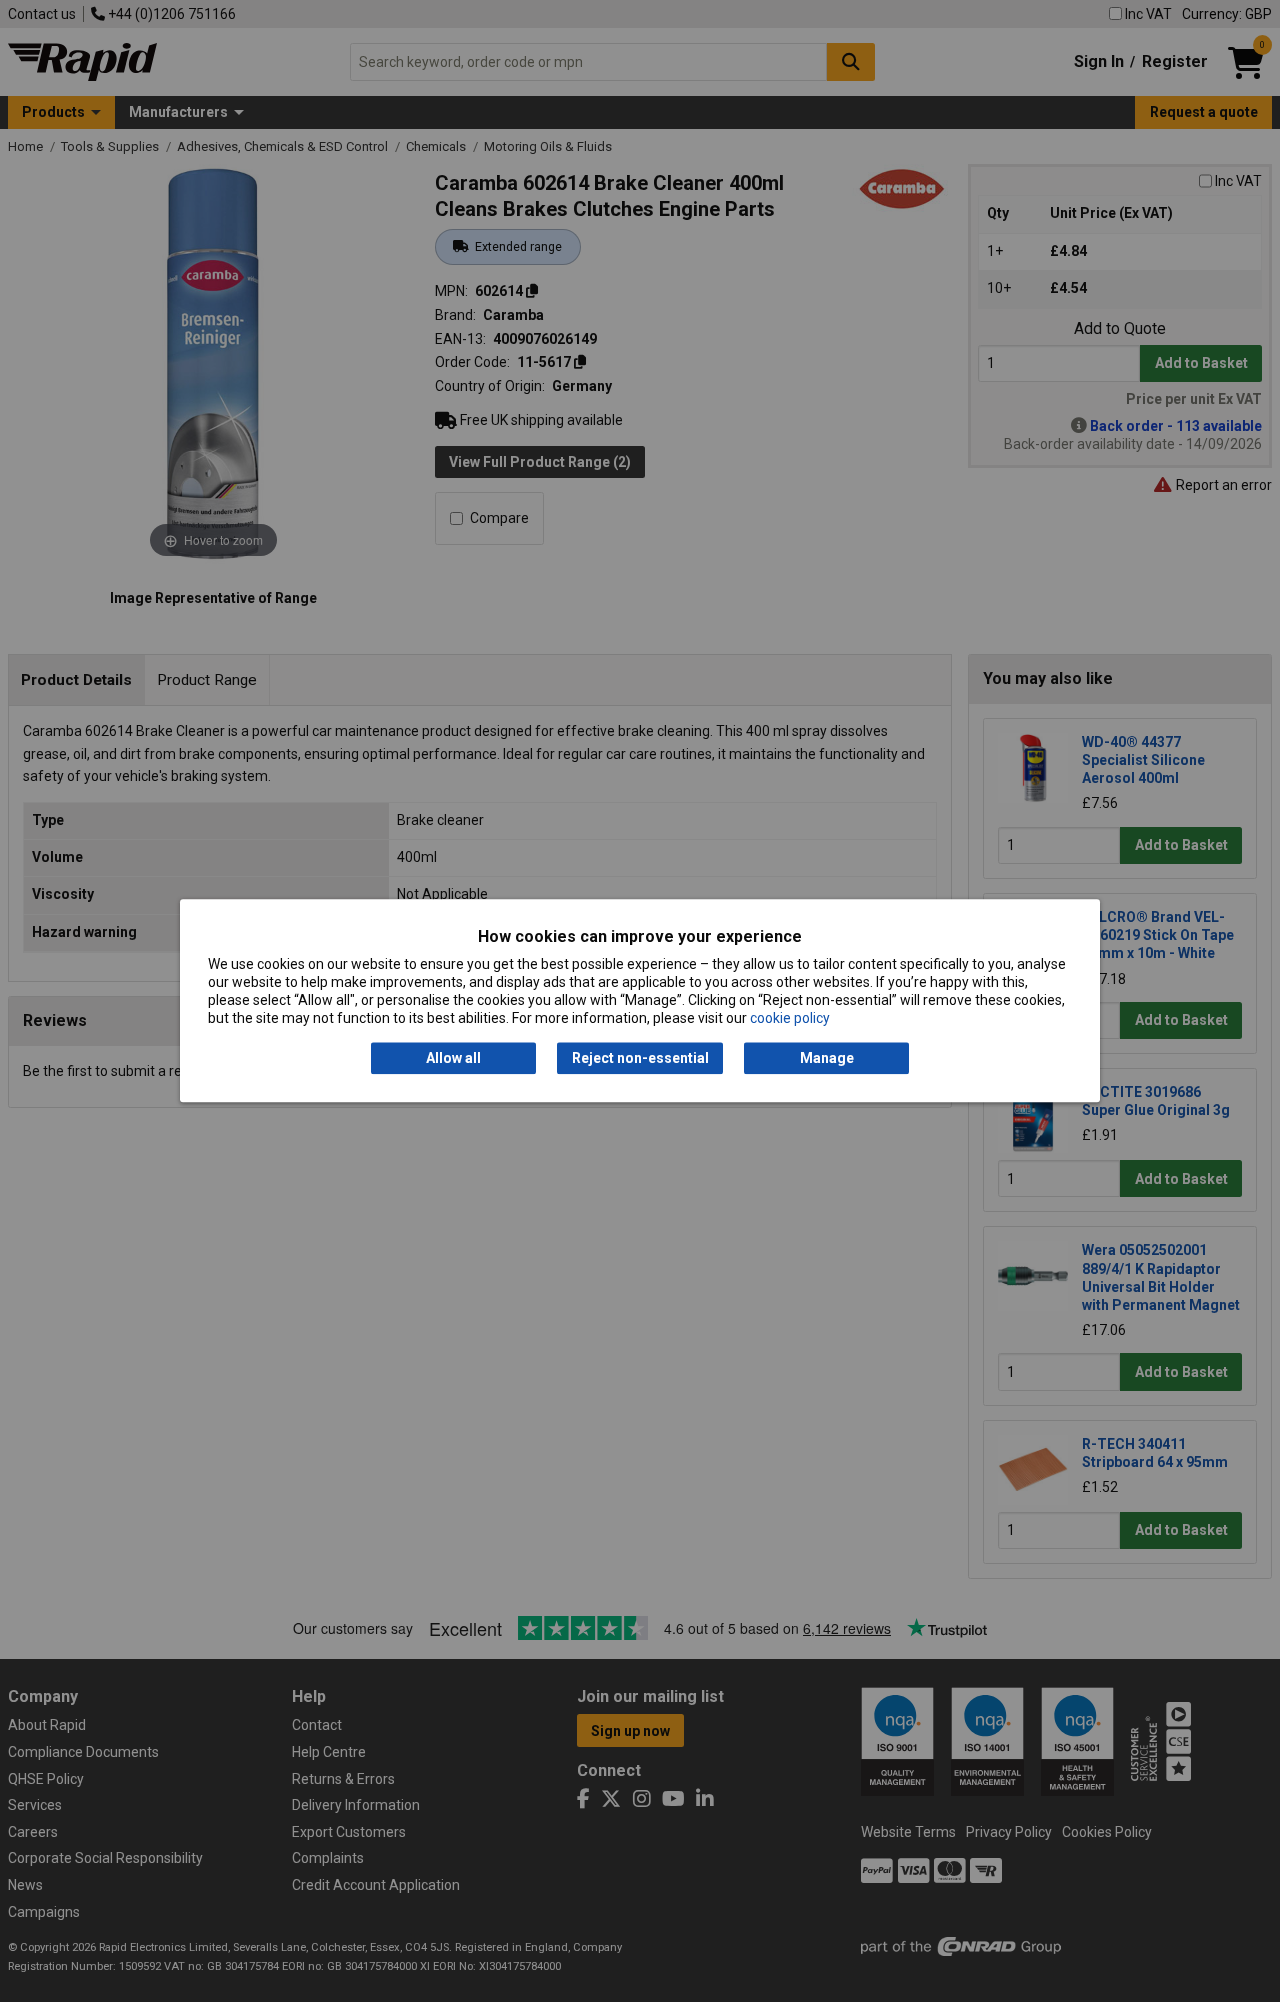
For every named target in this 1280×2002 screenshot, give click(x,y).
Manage (827, 1058)
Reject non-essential (640, 1058)
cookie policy (790, 1019)
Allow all (453, 1058)
